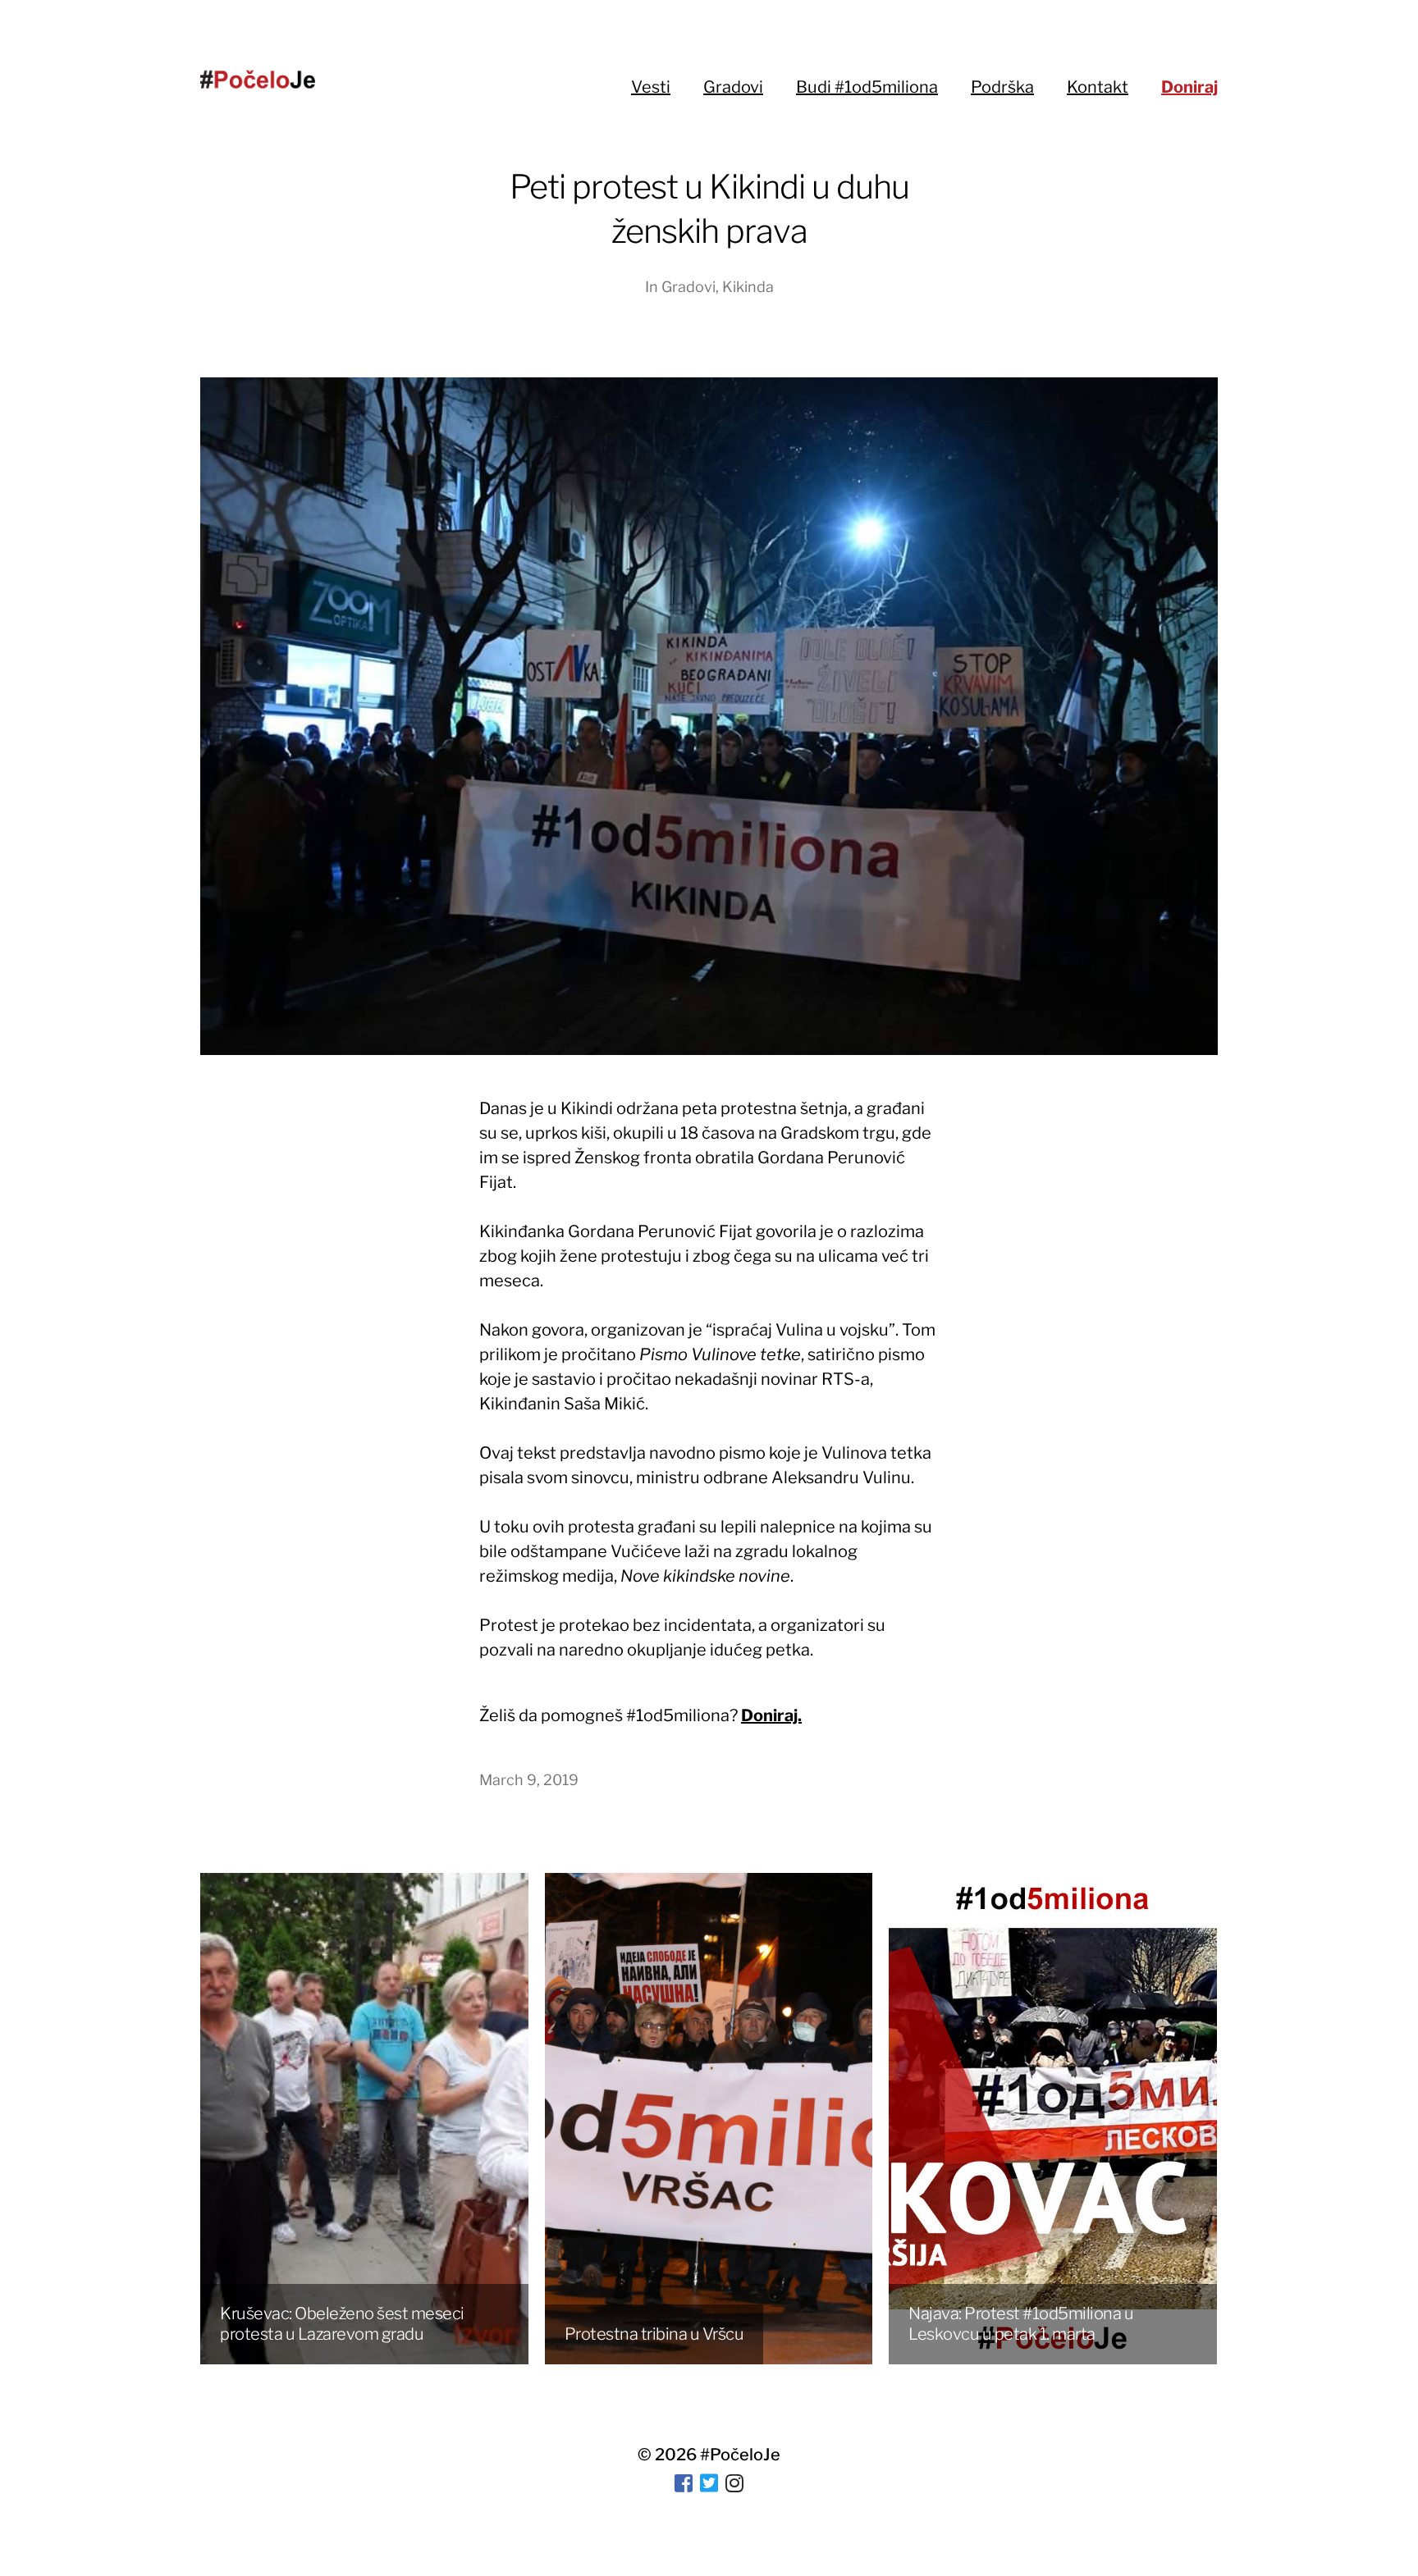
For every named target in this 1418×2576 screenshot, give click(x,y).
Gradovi (733, 87)
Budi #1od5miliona (867, 87)
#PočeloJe (740, 2455)
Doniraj (1189, 87)
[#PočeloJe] (258, 79)
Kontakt (1098, 87)
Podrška (1002, 87)
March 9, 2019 (529, 1780)
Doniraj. (771, 1715)
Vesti (651, 87)
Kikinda (748, 287)
